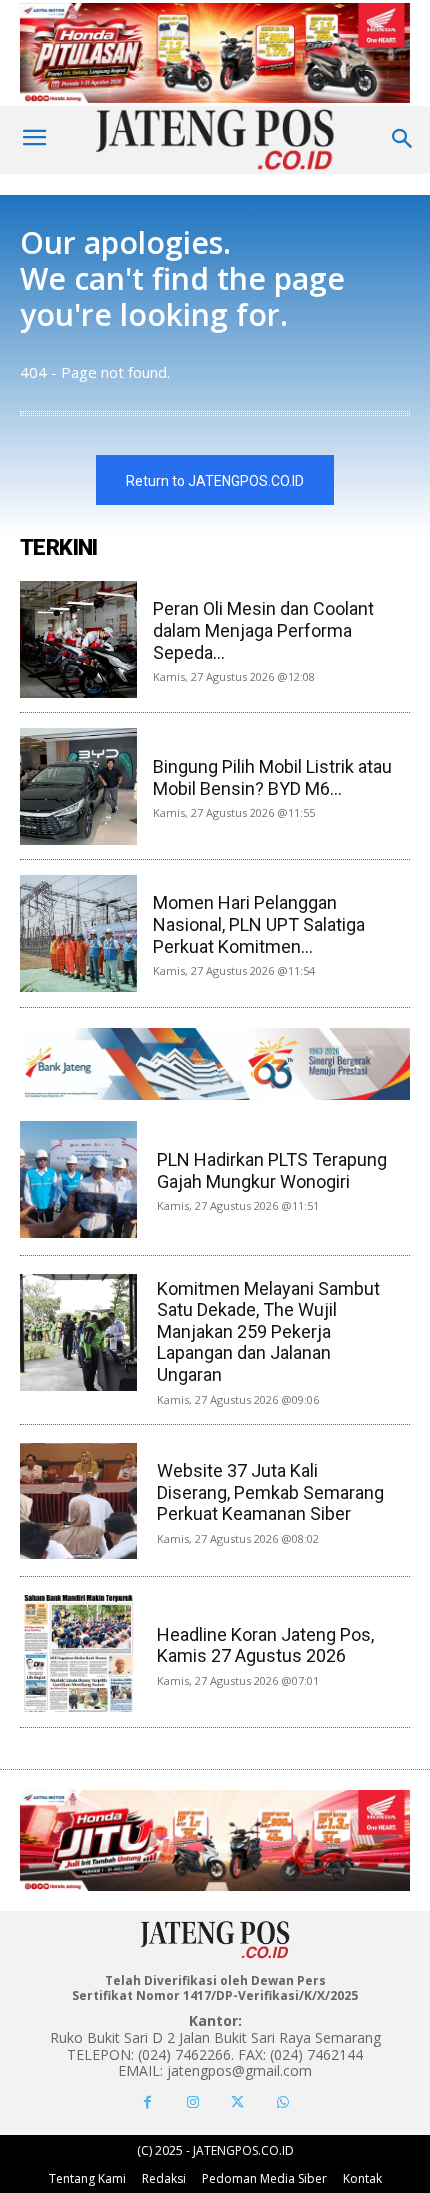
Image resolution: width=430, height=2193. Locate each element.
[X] (237, 2102)
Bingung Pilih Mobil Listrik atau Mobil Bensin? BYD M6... (272, 777)
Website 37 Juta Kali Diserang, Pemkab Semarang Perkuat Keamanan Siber (270, 1492)
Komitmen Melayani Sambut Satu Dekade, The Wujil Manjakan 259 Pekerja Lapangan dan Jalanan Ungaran (268, 1331)
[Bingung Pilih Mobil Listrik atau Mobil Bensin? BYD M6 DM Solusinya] (78, 786)
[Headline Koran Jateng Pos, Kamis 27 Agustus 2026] (78, 1653)
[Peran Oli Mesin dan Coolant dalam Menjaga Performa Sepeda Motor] (78, 639)
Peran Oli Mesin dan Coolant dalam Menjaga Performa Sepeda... (263, 630)
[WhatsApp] (282, 2102)
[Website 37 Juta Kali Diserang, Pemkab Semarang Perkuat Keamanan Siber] (78, 1501)
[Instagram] (192, 2102)
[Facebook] (147, 2102)
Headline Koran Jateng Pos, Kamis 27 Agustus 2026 (265, 1645)
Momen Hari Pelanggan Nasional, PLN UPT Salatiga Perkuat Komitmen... (259, 924)
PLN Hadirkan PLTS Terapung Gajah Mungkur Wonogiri (272, 1170)
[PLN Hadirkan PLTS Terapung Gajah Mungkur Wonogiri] (78, 1179)
